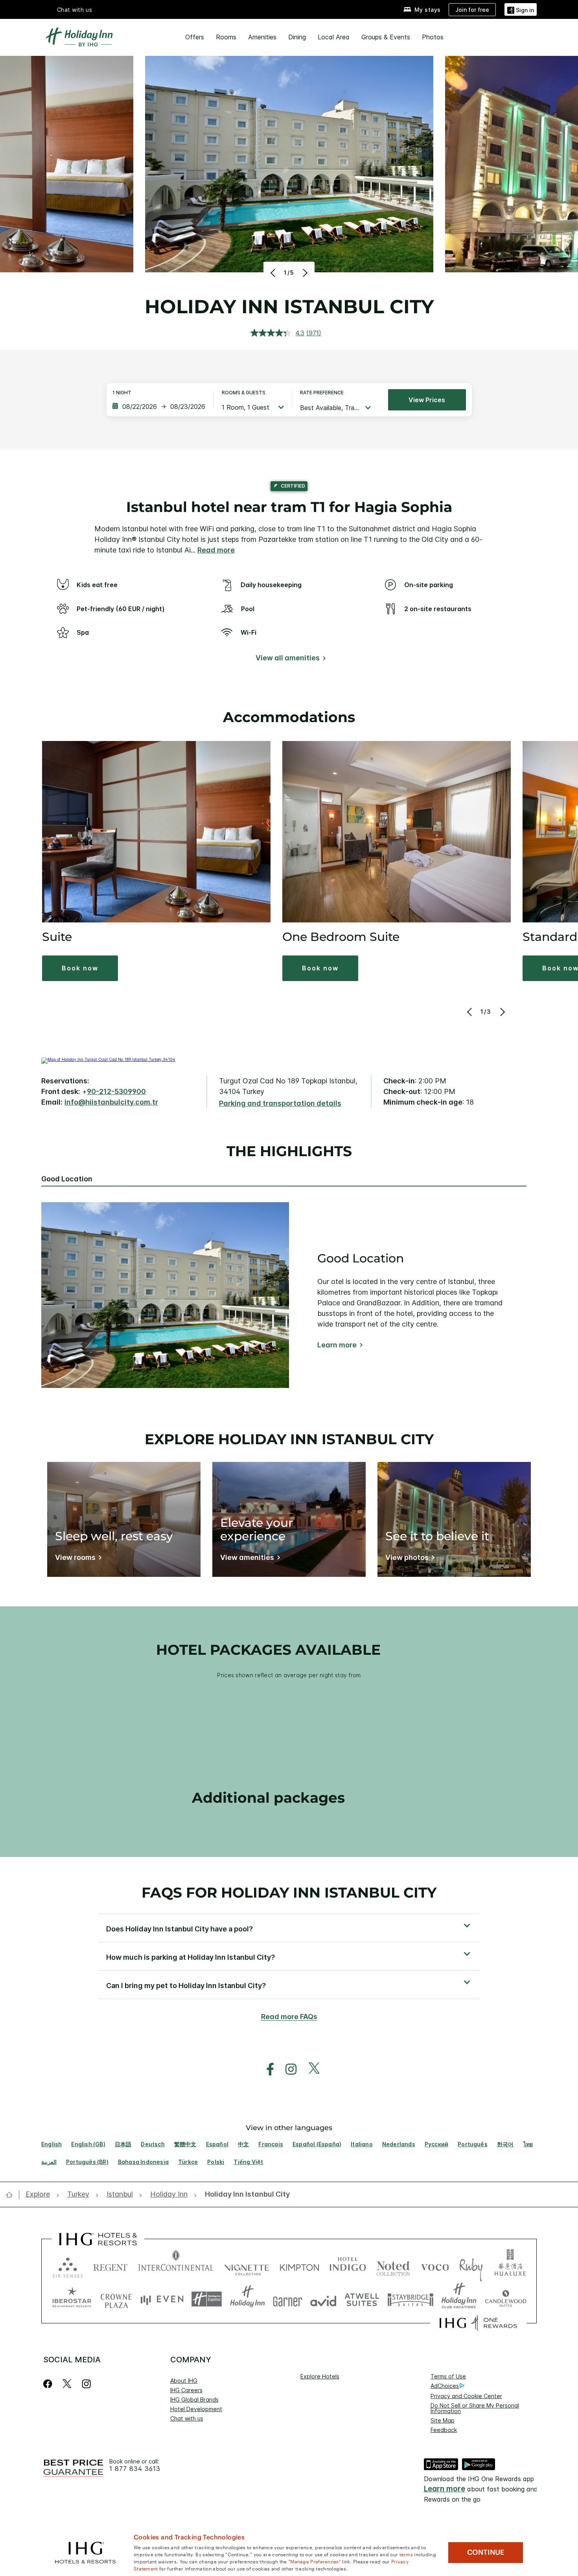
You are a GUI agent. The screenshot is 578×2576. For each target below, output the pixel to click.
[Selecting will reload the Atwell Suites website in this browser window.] (362, 2299)
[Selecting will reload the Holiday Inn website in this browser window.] (248, 2299)
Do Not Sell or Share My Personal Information (475, 2408)
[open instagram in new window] (287, 2069)
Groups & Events (386, 37)
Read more (216, 550)
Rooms (226, 37)
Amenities (262, 37)
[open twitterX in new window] (310, 2069)
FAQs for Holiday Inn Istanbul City (289, 1892)
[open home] (12, 2195)
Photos (433, 37)
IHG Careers (186, 2390)
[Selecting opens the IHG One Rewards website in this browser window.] (478, 2323)
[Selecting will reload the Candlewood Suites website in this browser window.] (505, 2299)
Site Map (443, 2420)
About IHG (184, 2381)
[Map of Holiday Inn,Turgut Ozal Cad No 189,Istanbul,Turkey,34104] (108, 1059)
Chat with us (187, 2418)
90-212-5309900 (116, 1091)
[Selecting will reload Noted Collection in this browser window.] (393, 2266)
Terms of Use (448, 2376)
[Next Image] (304, 273)
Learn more (337, 1345)
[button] (521, 9)
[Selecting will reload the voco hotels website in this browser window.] (435, 2266)
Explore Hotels (320, 2376)
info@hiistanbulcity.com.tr (111, 1102)
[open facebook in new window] (266, 2069)
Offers (195, 37)
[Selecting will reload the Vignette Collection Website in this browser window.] (247, 2266)
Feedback (444, 2430)
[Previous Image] (274, 273)
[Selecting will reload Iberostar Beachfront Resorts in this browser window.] (72, 2299)
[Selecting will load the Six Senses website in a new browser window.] (68, 2266)
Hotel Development (196, 2409)
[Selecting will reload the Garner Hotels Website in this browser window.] (288, 2299)
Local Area (334, 37)
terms (406, 2554)
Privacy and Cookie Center (466, 2396)
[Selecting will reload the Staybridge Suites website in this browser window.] (410, 2299)
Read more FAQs (289, 2017)
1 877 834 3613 (135, 2469)
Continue (486, 2552)
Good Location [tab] (67, 1179)
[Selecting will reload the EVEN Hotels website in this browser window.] (162, 2299)
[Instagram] (86, 2384)
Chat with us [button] (75, 10)
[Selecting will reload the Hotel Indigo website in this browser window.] (348, 2266)
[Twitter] (67, 2384)
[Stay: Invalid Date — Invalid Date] (159, 407)
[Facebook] (49, 2384)
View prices (427, 400)
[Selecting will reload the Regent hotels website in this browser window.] (110, 2266)
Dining (297, 37)
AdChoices (445, 2386)
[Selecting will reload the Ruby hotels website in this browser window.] (471, 2266)
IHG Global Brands (194, 2400)
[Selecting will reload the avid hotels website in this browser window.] (323, 2299)
